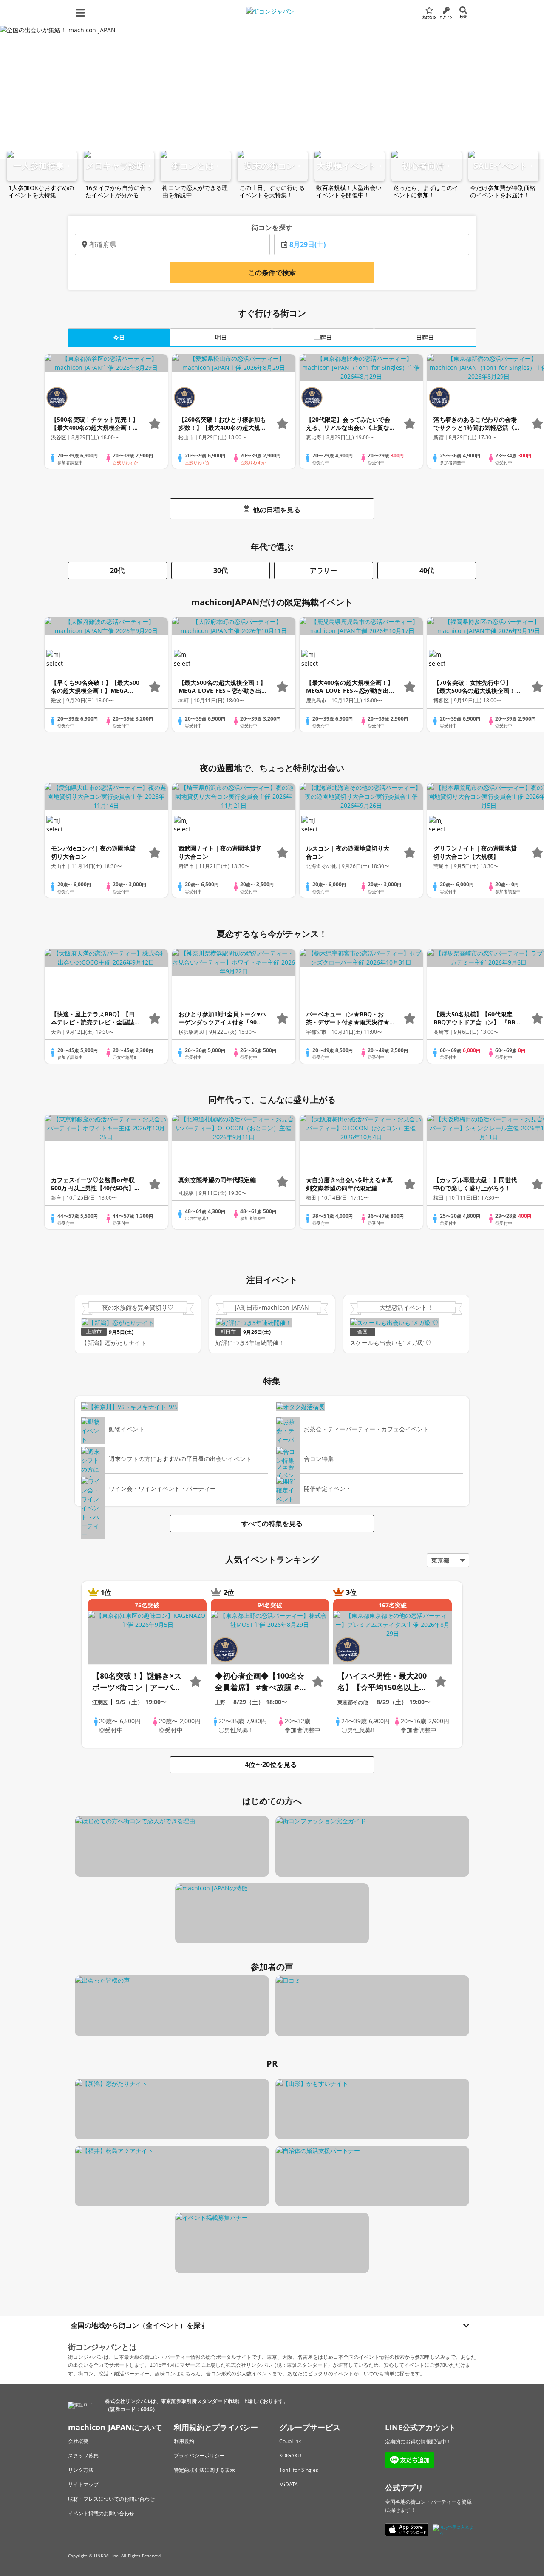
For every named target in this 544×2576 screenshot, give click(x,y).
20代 (117, 570)
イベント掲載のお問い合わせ (101, 2513)
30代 (221, 570)
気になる (429, 17)
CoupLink (290, 2441)
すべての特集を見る (272, 1523)
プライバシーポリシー (199, 2455)
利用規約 (184, 2441)
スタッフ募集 (83, 2455)
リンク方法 (81, 2470)
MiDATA (289, 2484)
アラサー (323, 570)
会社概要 (78, 2441)
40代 (427, 570)
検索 (463, 16)
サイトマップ (83, 2484)
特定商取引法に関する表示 (204, 2470)
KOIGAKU (290, 2455)
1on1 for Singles (299, 2470)
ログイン (446, 17)
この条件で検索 (272, 272)
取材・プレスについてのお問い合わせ (111, 2499)
